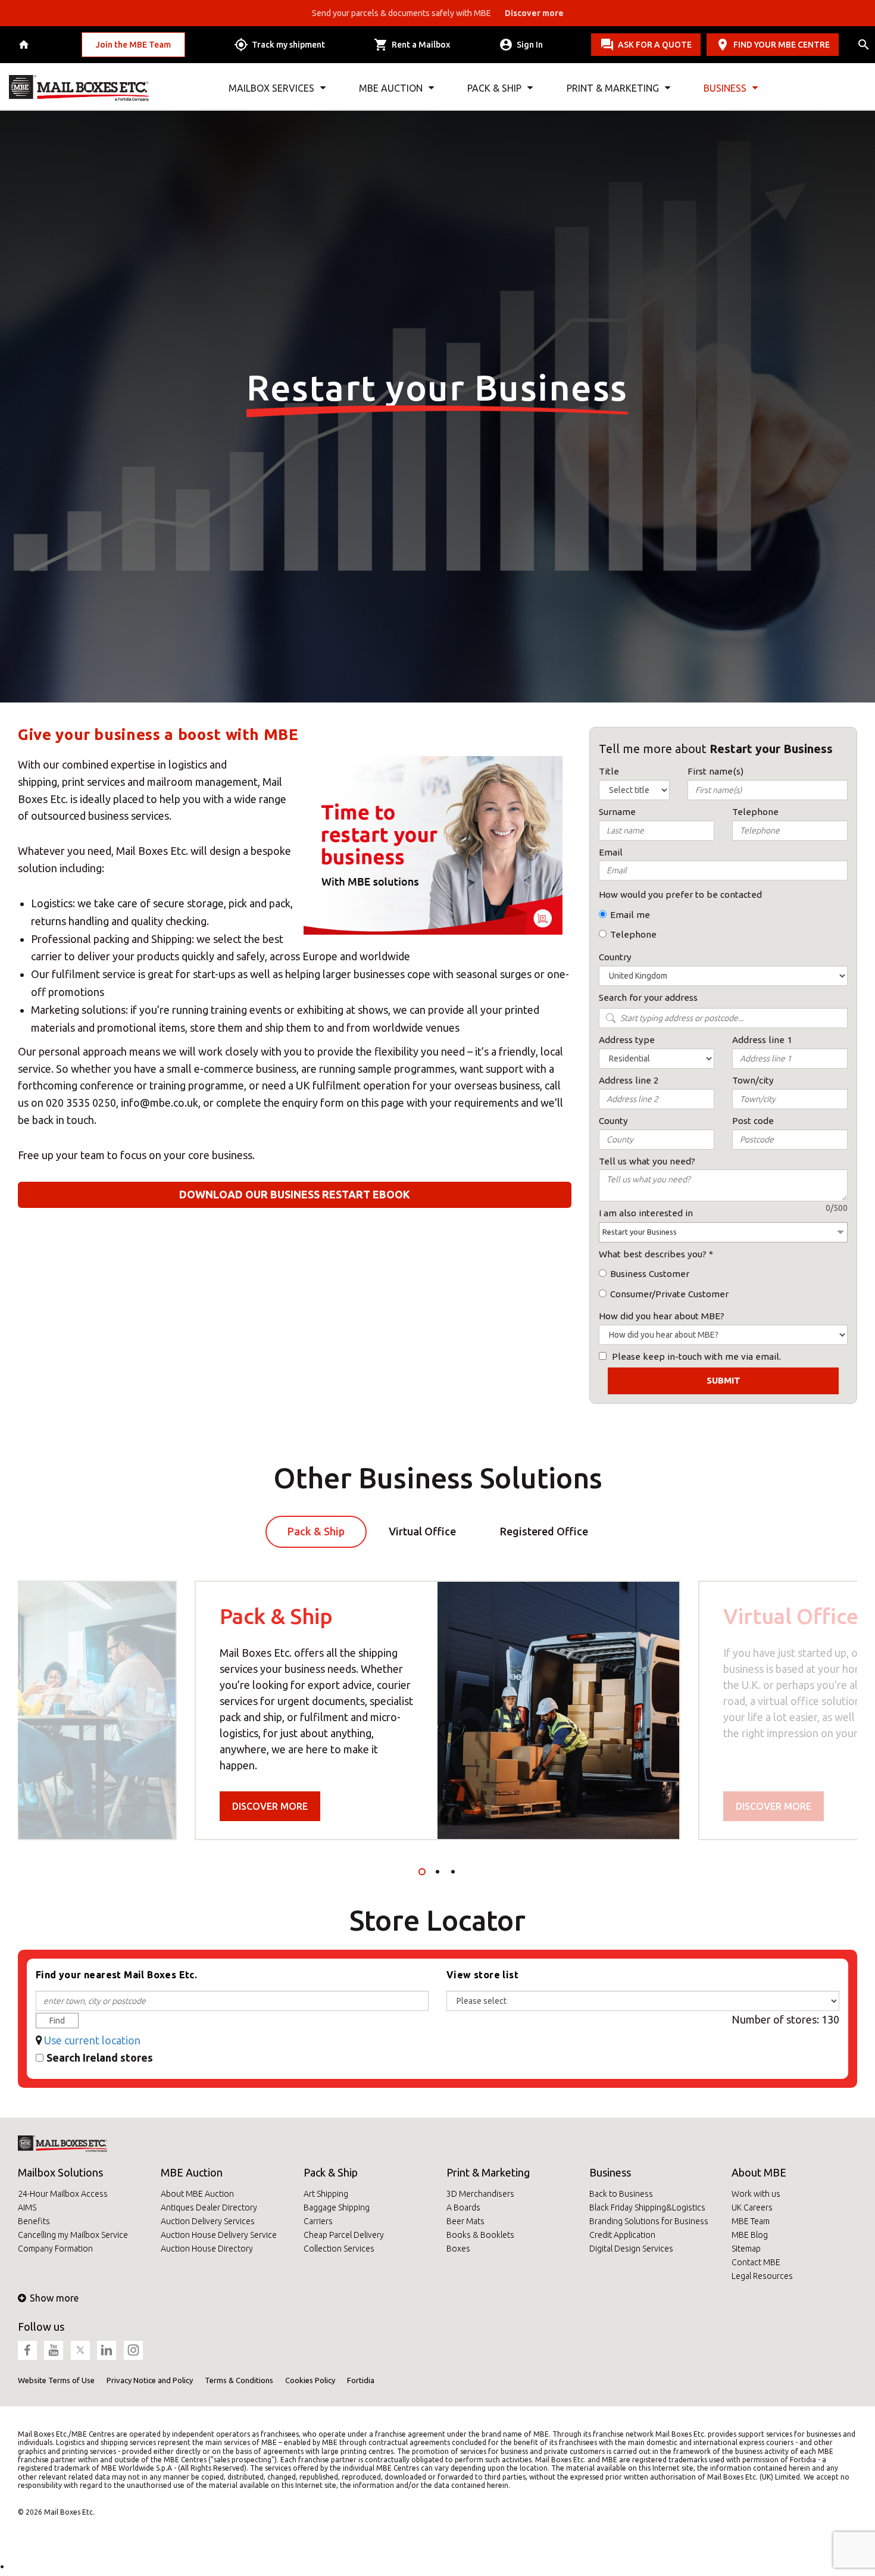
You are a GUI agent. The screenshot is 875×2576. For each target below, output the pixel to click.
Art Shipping (326, 2194)
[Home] (25, 45)
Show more (54, 2298)
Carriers (318, 2221)
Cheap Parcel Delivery (344, 2235)
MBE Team (751, 2221)
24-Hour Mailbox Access (63, 2194)
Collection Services (339, 2249)
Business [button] (725, 88)
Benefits (34, 2221)
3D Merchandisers (480, 2194)
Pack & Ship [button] (494, 88)
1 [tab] (422, 1872)
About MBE (759, 2172)
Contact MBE (756, 2262)
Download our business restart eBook (295, 1194)
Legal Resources (762, 2276)
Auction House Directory (207, 2249)
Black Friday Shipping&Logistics (647, 2207)
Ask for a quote (655, 45)
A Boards (463, 2207)
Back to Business (621, 2194)
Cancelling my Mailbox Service (73, 2235)
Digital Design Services (631, 2249)
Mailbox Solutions (60, 2172)
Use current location (92, 2040)
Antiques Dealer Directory (209, 2207)
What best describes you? (653, 1254)
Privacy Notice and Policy (150, 2380)
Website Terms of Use (56, 2380)
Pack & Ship (331, 2172)
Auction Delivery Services (208, 2221)
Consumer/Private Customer (669, 1294)
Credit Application (622, 2235)
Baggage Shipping (337, 2207)
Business (610, 2172)
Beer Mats (465, 2221)
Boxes (458, 2249)
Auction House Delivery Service (219, 2235)
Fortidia (361, 2380)
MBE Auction (192, 2172)
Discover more (270, 1806)
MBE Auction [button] (391, 88)
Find (57, 2021)
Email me (630, 915)
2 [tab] (437, 1872)
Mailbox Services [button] (271, 88)
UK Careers (752, 2207)
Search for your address (648, 997)
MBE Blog (750, 2235)
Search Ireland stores (100, 2057)
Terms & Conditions (239, 2380)
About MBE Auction (197, 2194)
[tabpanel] (437, 1710)
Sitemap (746, 2249)
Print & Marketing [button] (613, 88)
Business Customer (650, 1274)
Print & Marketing (488, 2172)
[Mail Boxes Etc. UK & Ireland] (79, 88)
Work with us (756, 2194)
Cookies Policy (310, 2380)
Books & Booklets (480, 2235)
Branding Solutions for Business (649, 2221)
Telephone (633, 934)
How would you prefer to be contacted (680, 894)
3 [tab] (453, 1872)
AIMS (27, 2207)
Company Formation (55, 2249)
